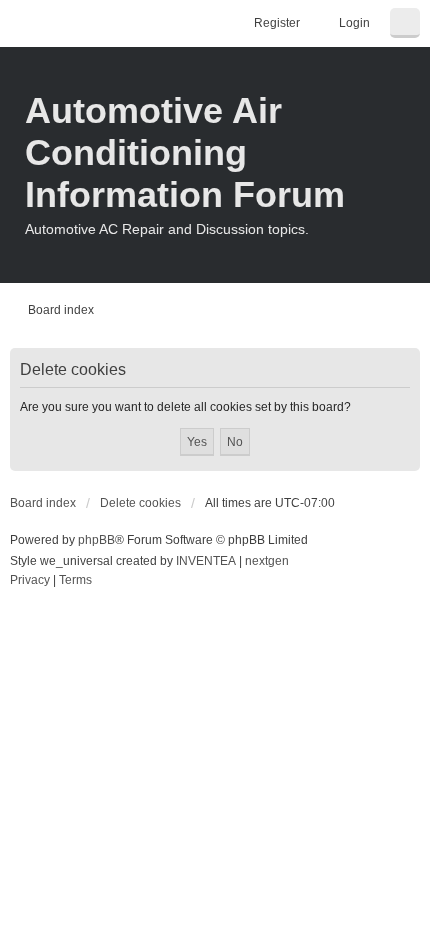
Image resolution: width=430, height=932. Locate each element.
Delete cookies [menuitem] (140, 503)
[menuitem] (30, 581)
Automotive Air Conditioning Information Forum (185, 152)
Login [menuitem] (354, 23)
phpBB (96, 540)
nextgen (267, 561)
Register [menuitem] (277, 23)
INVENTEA (206, 561)
